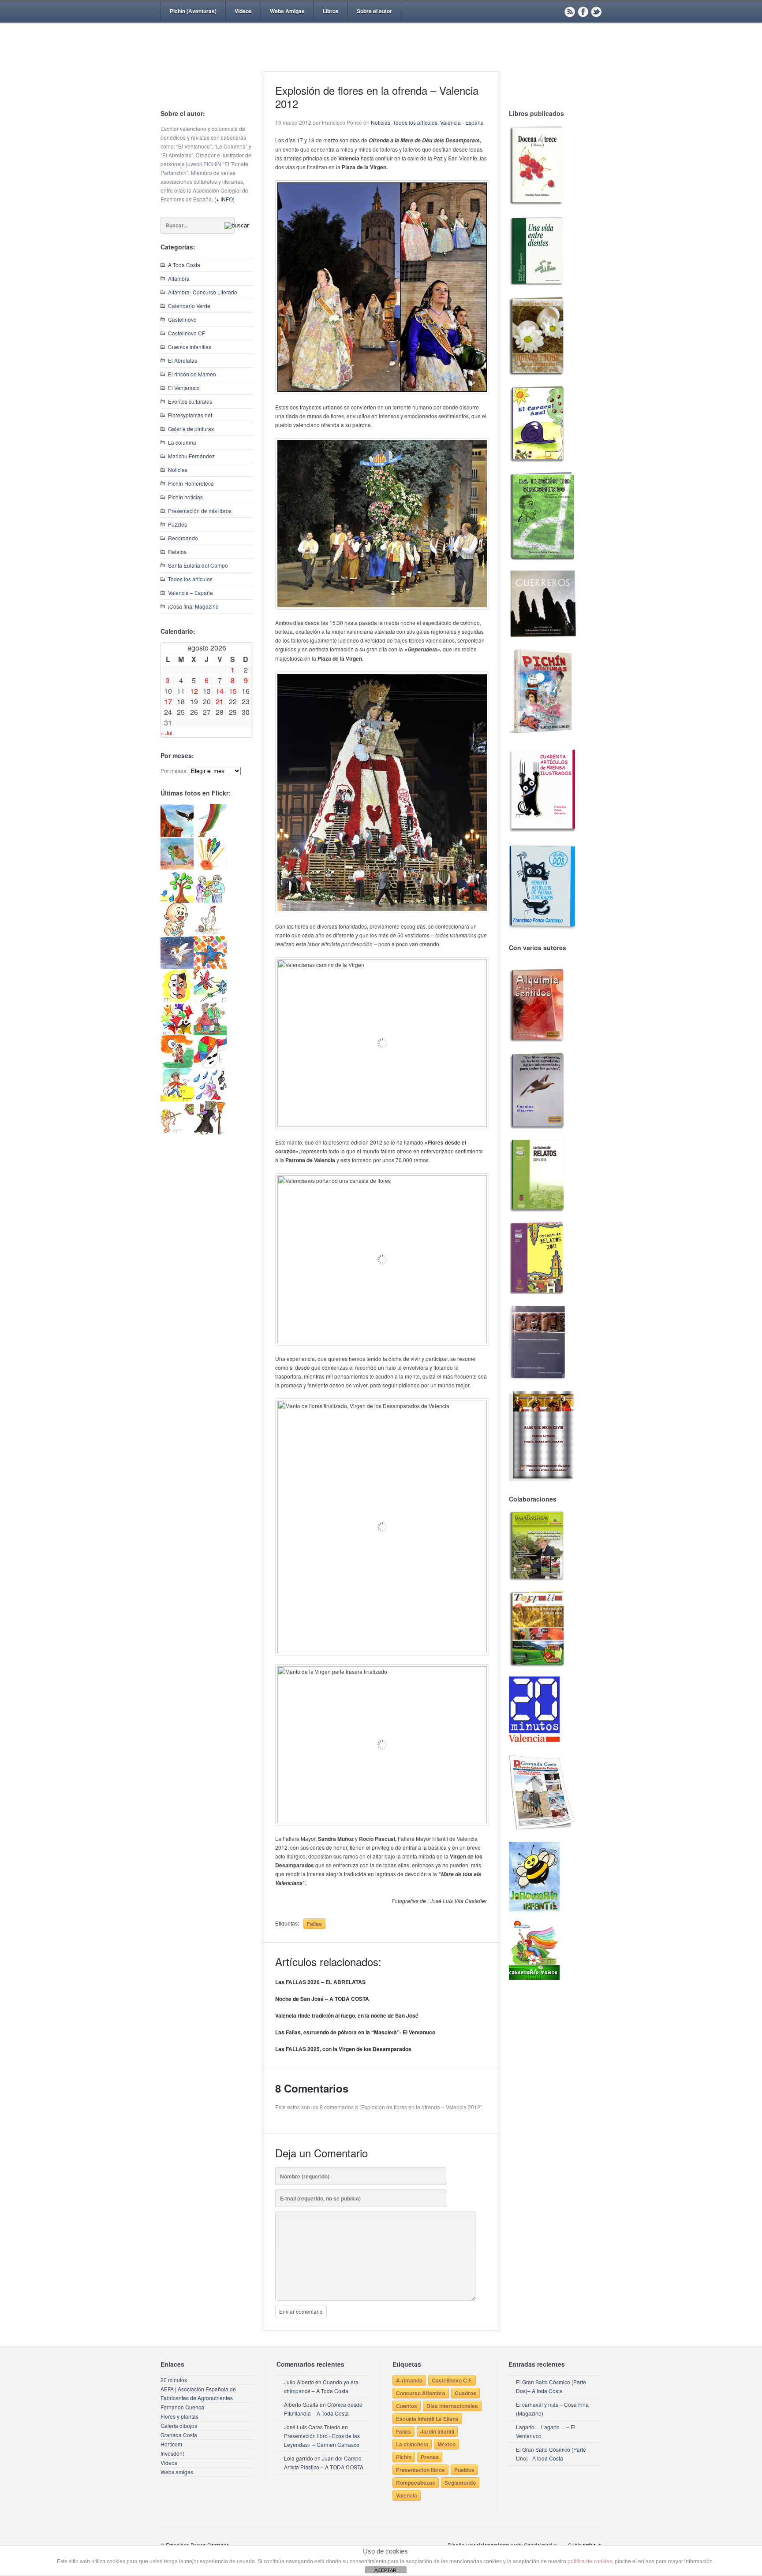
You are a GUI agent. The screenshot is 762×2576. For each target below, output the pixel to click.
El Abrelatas (183, 360)
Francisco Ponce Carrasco (379, 61)
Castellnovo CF (187, 333)
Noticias (178, 470)
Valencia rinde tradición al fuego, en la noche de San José (347, 2015)
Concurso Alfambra (421, 2393)
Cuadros (465, 2393)
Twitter (596, 11)
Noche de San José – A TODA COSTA (322, 1999)
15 (233, 691)
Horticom (171, 2444)
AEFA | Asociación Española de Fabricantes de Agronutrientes (198, 2393)
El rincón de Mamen (192, 374)
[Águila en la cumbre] (177, 835)
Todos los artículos (190, 579)
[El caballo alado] (177, 967)
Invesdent (172, 2453)
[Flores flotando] (210, 1000)
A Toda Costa (184, 265)
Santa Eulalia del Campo (198, 565)
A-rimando (409, 2380)
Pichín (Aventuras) (193, 11)
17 (168, 701)
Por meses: (174, 771)
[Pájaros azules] (177, 901)
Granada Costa (179, 2435)
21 (220, 701)
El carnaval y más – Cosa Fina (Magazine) (552, 2409)
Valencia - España (462, 122)
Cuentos (407, 2406)
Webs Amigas (287, 11)
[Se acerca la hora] (177, 1099)
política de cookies (590, 2561)
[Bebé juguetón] (177, 934)
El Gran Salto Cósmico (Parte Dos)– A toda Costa (551, 2386)
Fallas (314, 1924)
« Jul (167, 733)
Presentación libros (420, 2470)
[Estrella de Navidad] (210, 835)
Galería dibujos (179, 2425)
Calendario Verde (189, 306)
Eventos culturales (190, 401)
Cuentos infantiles (190, 347)
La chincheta (412, 2444)
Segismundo (460, 2483)
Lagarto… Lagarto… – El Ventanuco (546, 2431)
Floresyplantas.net (190, 415)
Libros (331, 11)
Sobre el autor (374, 11)
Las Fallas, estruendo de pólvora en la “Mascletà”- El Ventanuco (355, 2032)
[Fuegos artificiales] (210, 868)
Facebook (583, 11)
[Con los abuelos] (210, 901)
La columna (182, 442)
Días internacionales (452, 2406)
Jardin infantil (437, 2431)
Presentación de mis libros (200, 511)
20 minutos (174, 2380)
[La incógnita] (177, 1066)
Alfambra (179, 278)
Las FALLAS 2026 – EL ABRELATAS (320, 1982)
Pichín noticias (185, 497)
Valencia (407, 2495)
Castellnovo (182, 319)
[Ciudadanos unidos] (177, 1033)
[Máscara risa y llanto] (177, 1000)
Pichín (404, 2457)
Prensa (430, 2457)
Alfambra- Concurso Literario (203, 292)
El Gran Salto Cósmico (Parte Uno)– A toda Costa (551, 2454)
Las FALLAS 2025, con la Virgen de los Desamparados (343, 2049)
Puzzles (177, 524)
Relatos (177, 552)
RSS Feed (570, 11)
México (446, 2444)
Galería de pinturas (191, 429)
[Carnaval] (210, 1066)
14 (220, 691)
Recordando (183, 538)
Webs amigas (177, 2472)
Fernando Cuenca (182, 2407)
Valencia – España (190, 593)
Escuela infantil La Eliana (427, 2419)
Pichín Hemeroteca (191, 483)
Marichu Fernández (191, 456)
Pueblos (464, 2470)
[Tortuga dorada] (177, 868)
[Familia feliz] (210, 1033)
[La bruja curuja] (210, 1132)
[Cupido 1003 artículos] (177, 1132)
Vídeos (243, 11)
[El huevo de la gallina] (210, 934)
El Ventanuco (184, 388)
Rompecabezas (416, 2483)
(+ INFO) (224, 199)
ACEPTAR (385, 2570)
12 (194, 691)
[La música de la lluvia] (210, 1099)
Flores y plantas (179, 2416)
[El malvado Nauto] (210, 967)
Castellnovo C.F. (452, 2380)
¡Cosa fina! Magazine (193, 606)
